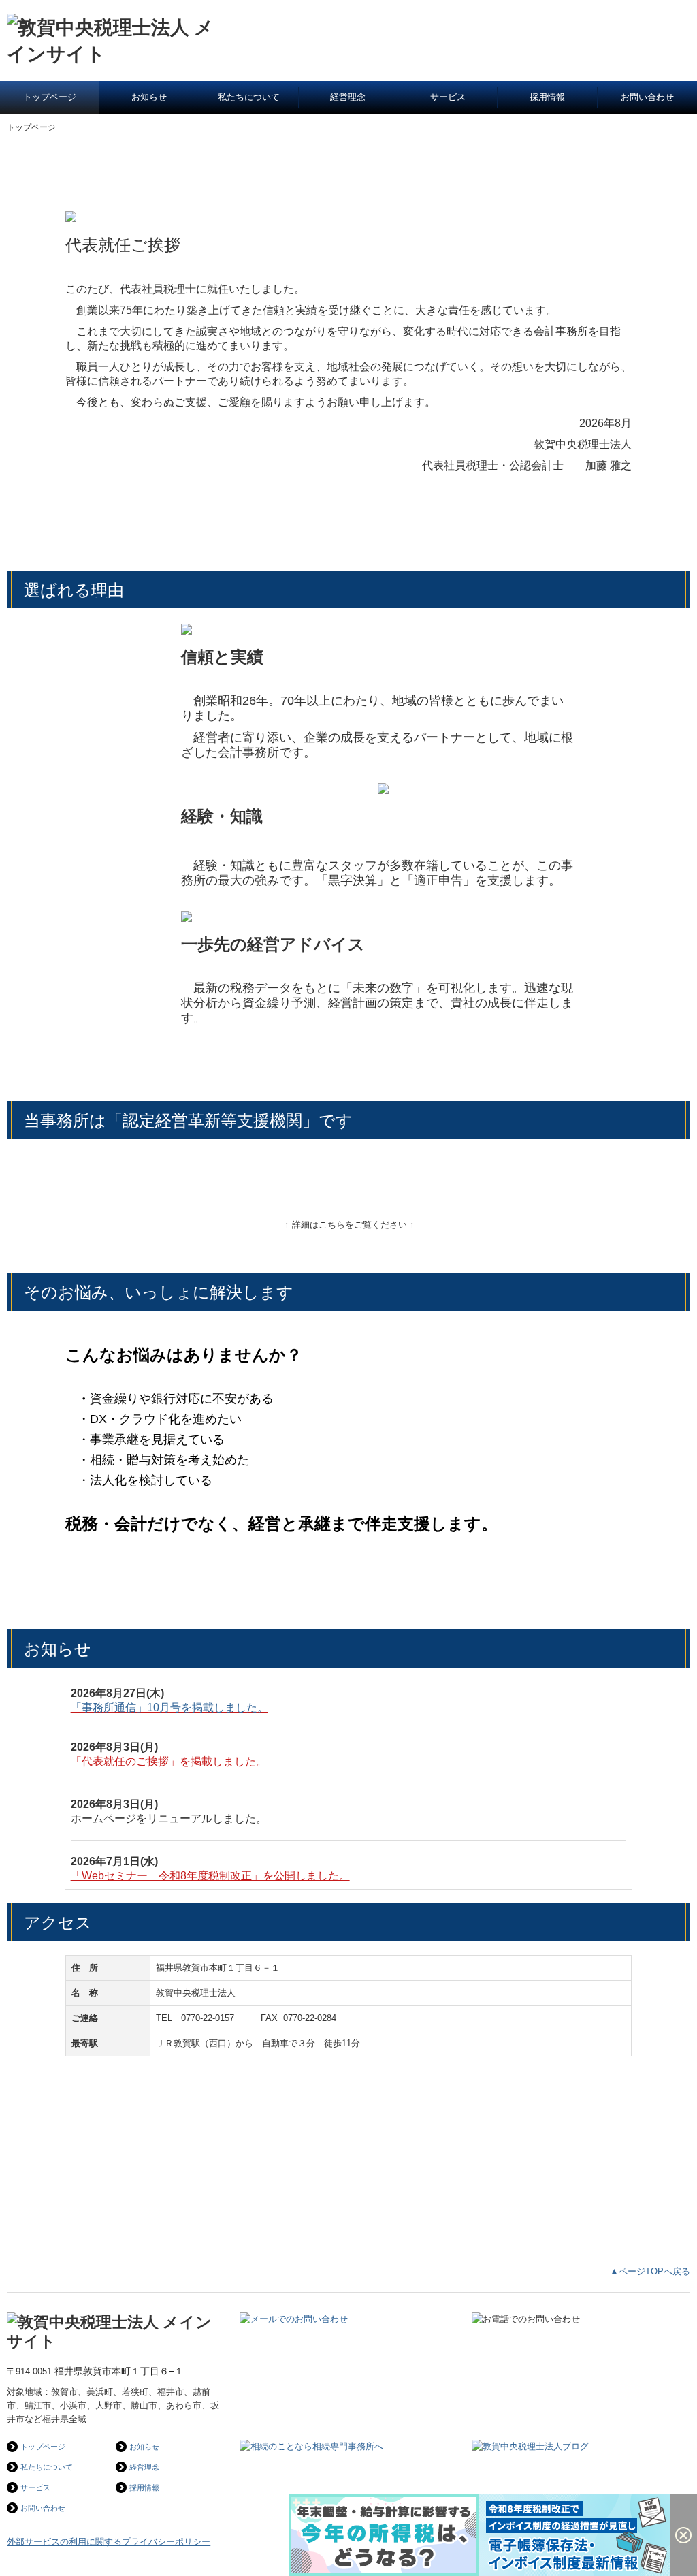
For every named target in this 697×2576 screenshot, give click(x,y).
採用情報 (547, 97)
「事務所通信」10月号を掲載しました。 (169, 1707)
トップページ (50, 97)
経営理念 (348, 97)
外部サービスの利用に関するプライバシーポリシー (109, 2542)
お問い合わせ (647, 97)
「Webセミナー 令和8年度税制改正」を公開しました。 (210, 1876)
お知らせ (149, 97)
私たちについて (249, 97)
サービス (448, 97)
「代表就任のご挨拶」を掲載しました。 (169, 1761)
